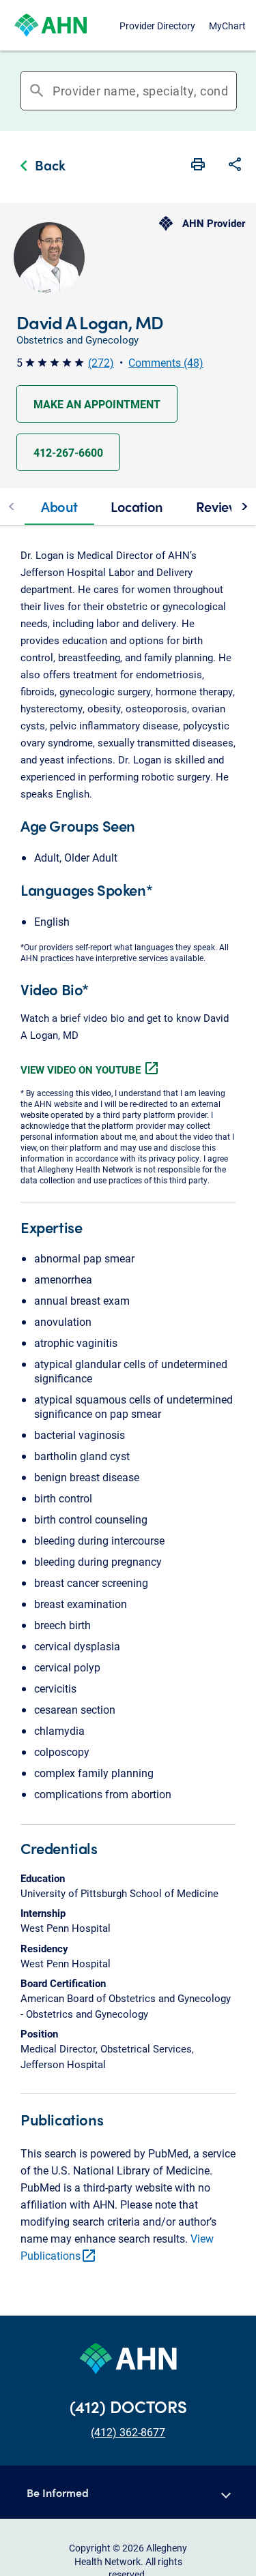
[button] (235, 166)
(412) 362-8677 (128, 2432)
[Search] (232, 91)
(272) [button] (101, 362)
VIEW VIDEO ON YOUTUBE (90, 1070)
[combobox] (140, 91)
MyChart (227, 26)
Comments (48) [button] (166, 362)
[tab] (59, 506)
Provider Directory (157, 26)
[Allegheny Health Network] (51, 25)
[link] (39, 167)
